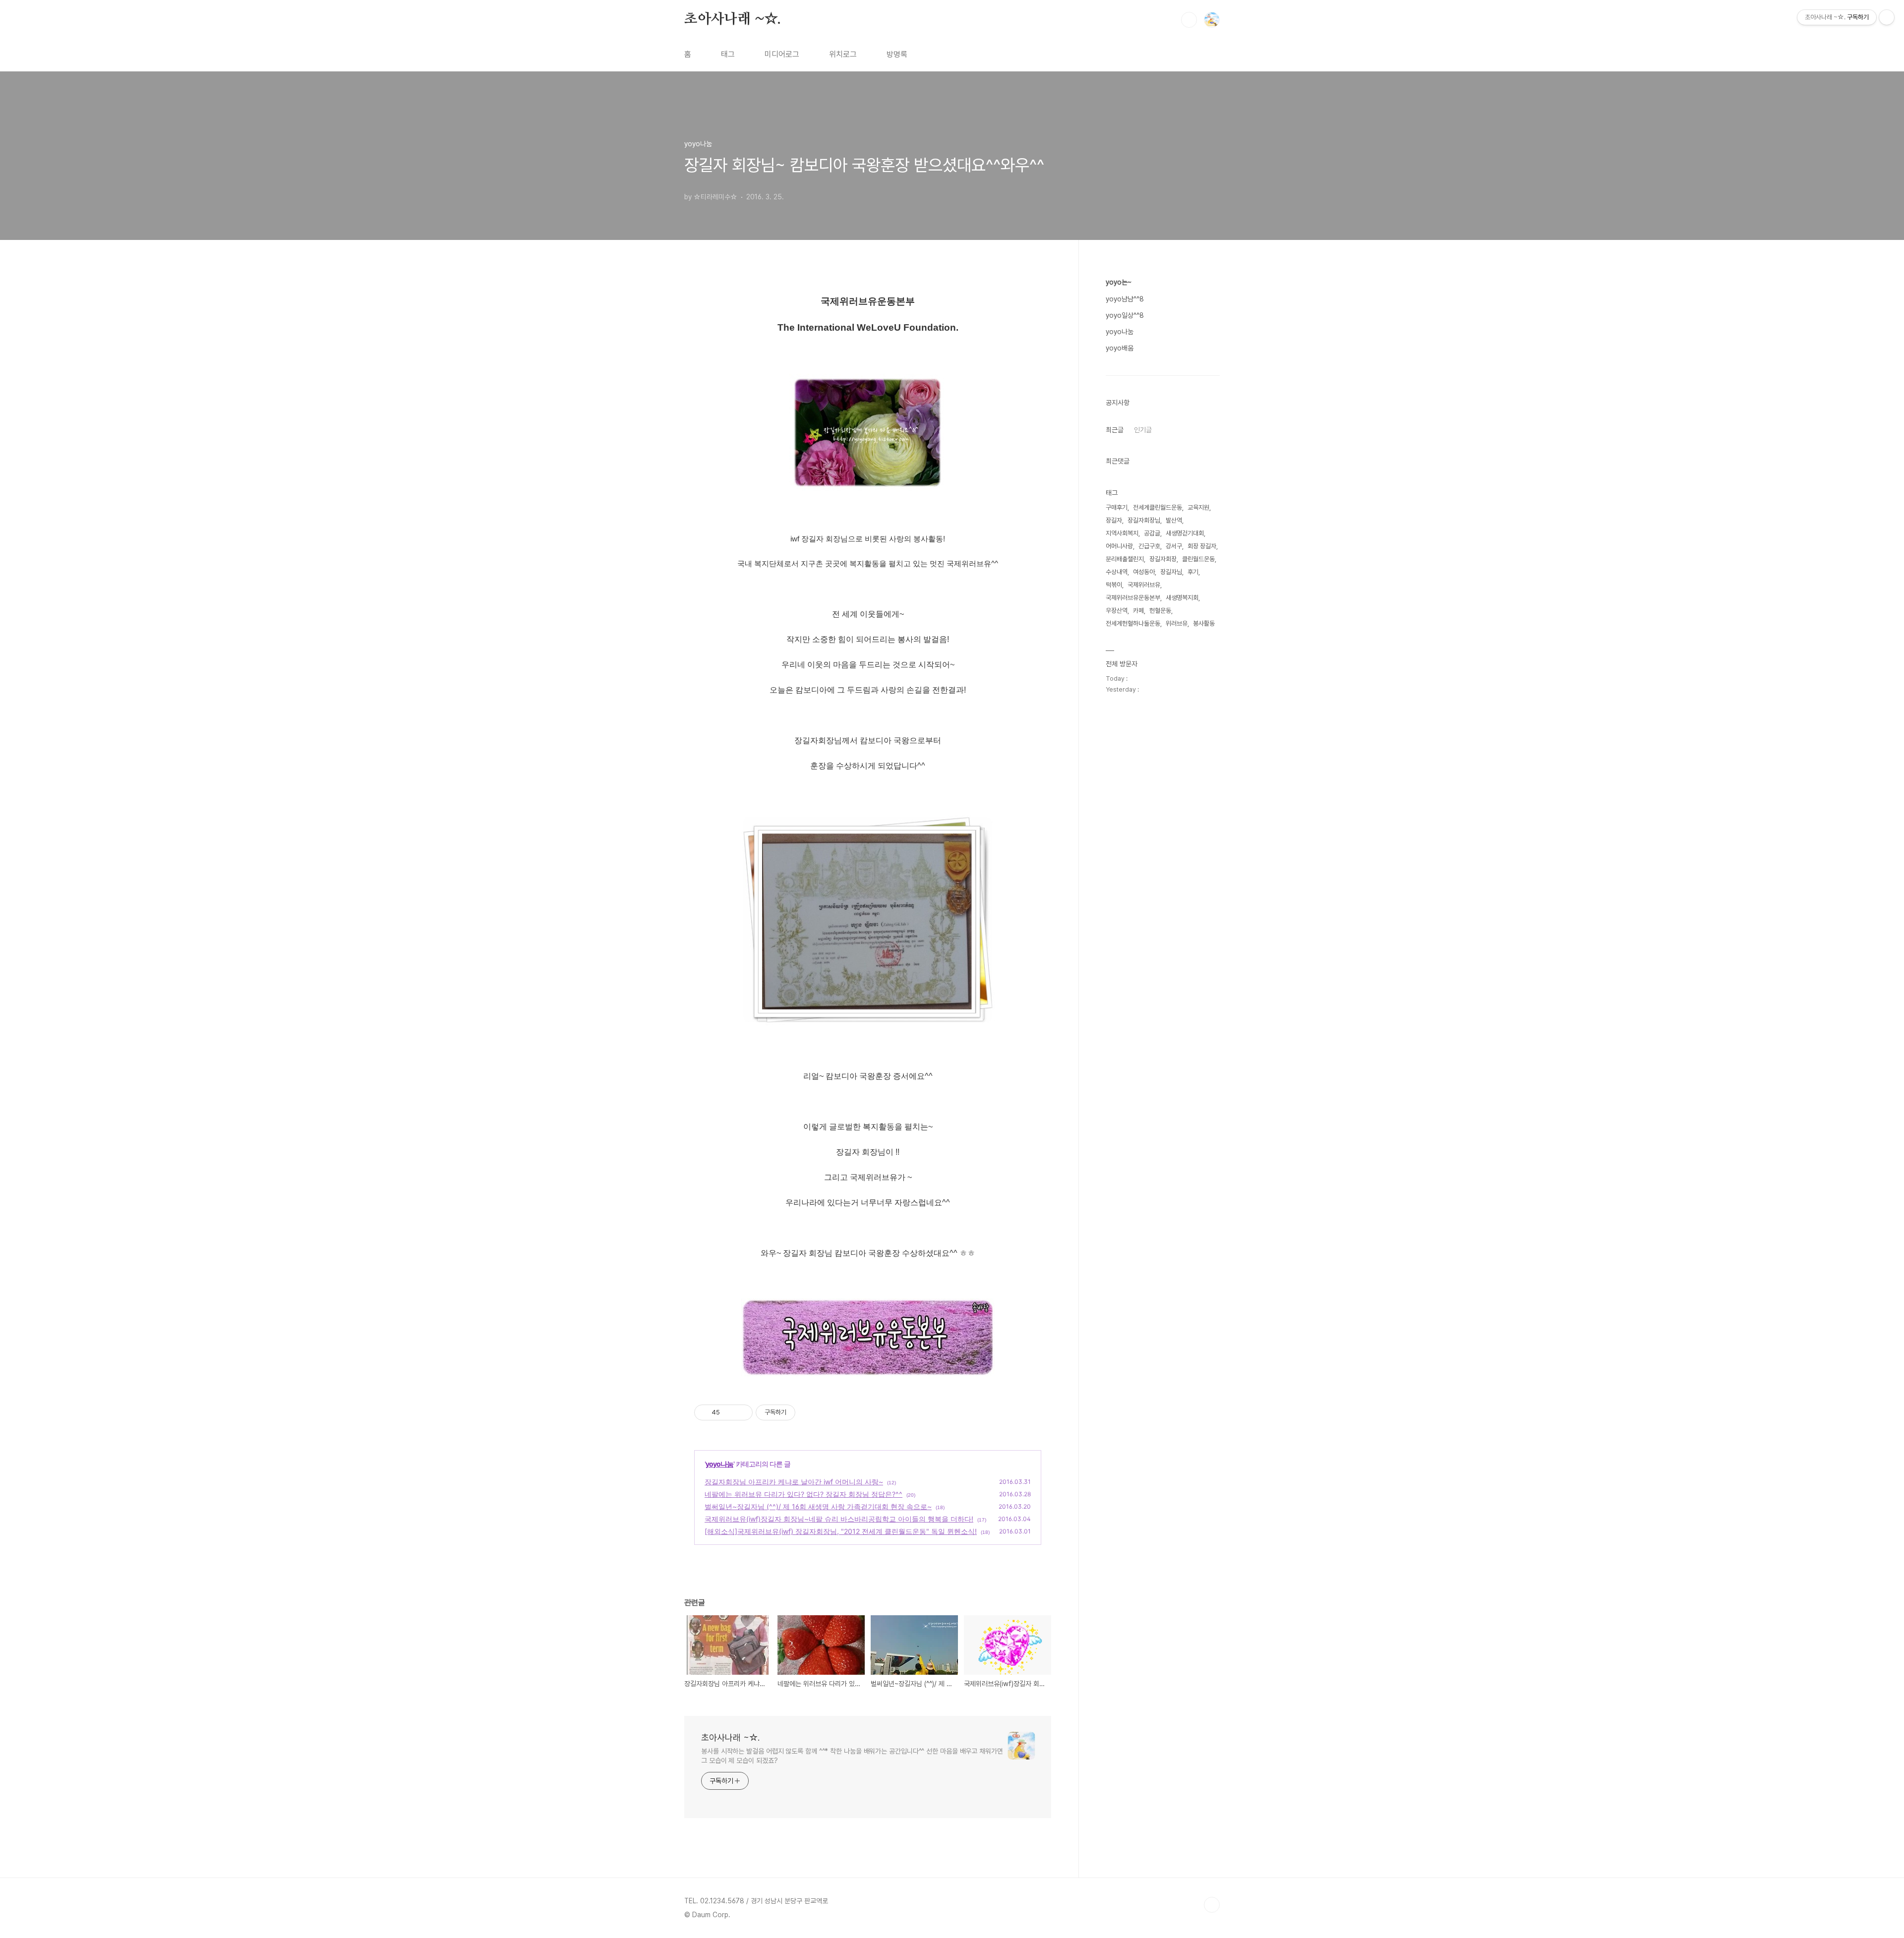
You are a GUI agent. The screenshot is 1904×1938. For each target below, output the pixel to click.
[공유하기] (729, 1412)
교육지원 (1198, 507)
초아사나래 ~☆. (733, 19)
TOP (1212, 1905)
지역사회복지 (1122, 533)
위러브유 (1177, 623)
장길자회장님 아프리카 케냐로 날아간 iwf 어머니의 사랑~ (794, 1482)
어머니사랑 (1119, 546)
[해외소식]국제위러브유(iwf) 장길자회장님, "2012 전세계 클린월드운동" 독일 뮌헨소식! (841, 1531)
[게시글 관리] (742, 1412)
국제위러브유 (1144, 585)
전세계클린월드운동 (1158, 507)
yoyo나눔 (719, 1464)
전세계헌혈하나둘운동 (1133, 623)
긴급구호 (1149, 546)
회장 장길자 (1202, 546)
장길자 (1114, 520)
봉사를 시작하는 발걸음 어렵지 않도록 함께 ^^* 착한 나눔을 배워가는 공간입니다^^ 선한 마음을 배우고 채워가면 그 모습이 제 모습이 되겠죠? (852, 1756)
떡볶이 (1114, 585)
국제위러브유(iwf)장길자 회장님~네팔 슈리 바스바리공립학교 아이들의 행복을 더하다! (839, 1519)
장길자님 (1171, 572)
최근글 (1115, 430)
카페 (1138, 611)
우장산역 (1117, 611)
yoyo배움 (1120, 348)
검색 (1189, 20)
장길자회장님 (1144, 520)
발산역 (1174, 520)
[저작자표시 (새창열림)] (800, 1412)
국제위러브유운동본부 (1133, 598)
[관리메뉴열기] (1887, 17)
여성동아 (1144, 572)
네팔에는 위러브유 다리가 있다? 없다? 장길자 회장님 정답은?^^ (803, 1494)
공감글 (1152, 533)
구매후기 (1117, 507)
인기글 (1143, 430)
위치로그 (843, 54)
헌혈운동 (1160, 611)
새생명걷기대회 (1185, 533)
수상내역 (1117, 572)
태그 (728, 54)
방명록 (897, 54)
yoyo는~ (1119, 282)
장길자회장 (1163, 559)
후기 (1193, 572)
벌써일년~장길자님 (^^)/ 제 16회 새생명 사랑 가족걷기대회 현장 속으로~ (818, 1506)
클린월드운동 (1198, 559)
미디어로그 (782, 54)
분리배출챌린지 (1125, 559)
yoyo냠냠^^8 (1125, 299)
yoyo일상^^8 (1125, 315)
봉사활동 (1204, 623)
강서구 (1174, 546)
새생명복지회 (1182, 598)
